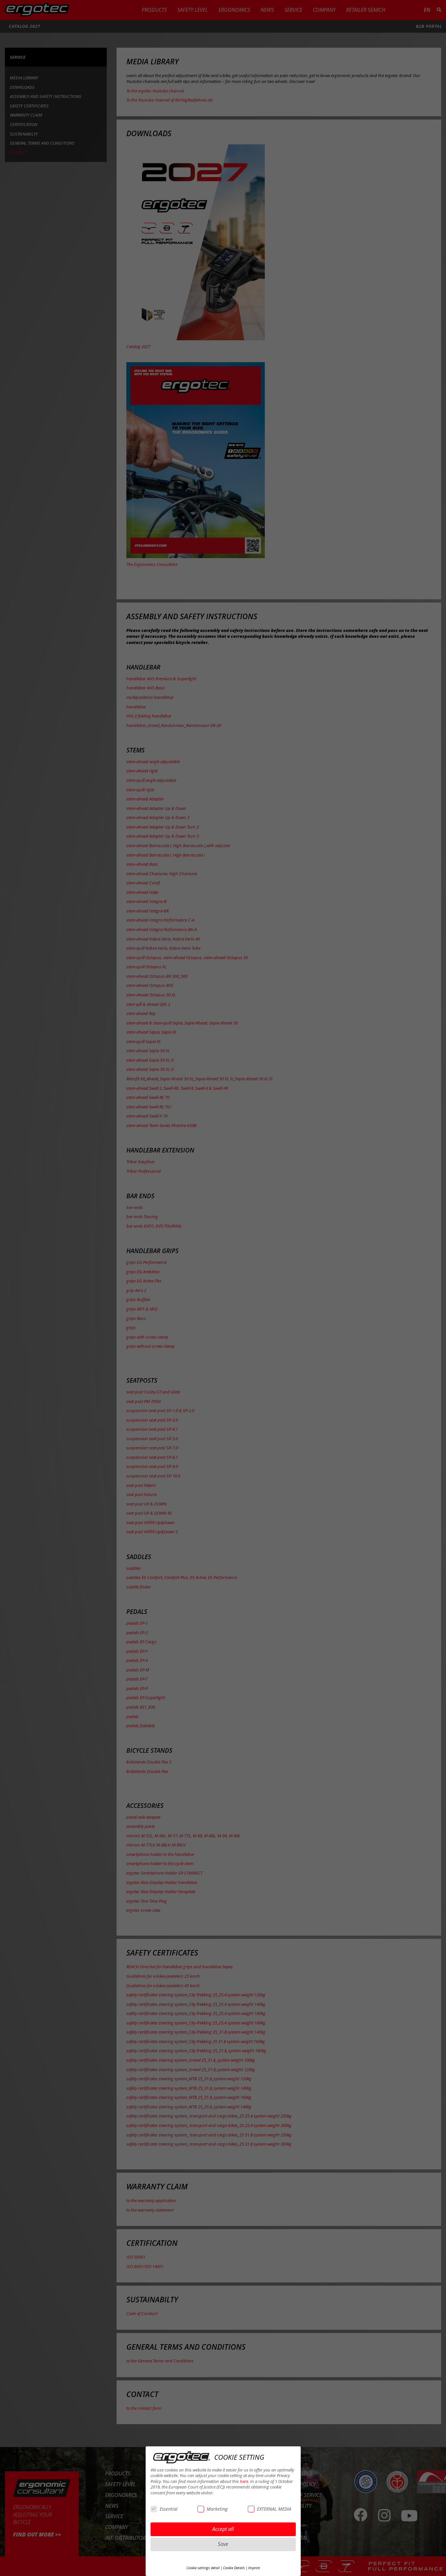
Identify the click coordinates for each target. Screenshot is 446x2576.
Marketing (217, 2509)
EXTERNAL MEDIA (274, 2509)
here (244, 2481)
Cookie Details (234, 2568)
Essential (169, 2509)
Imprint (254, 2568)
